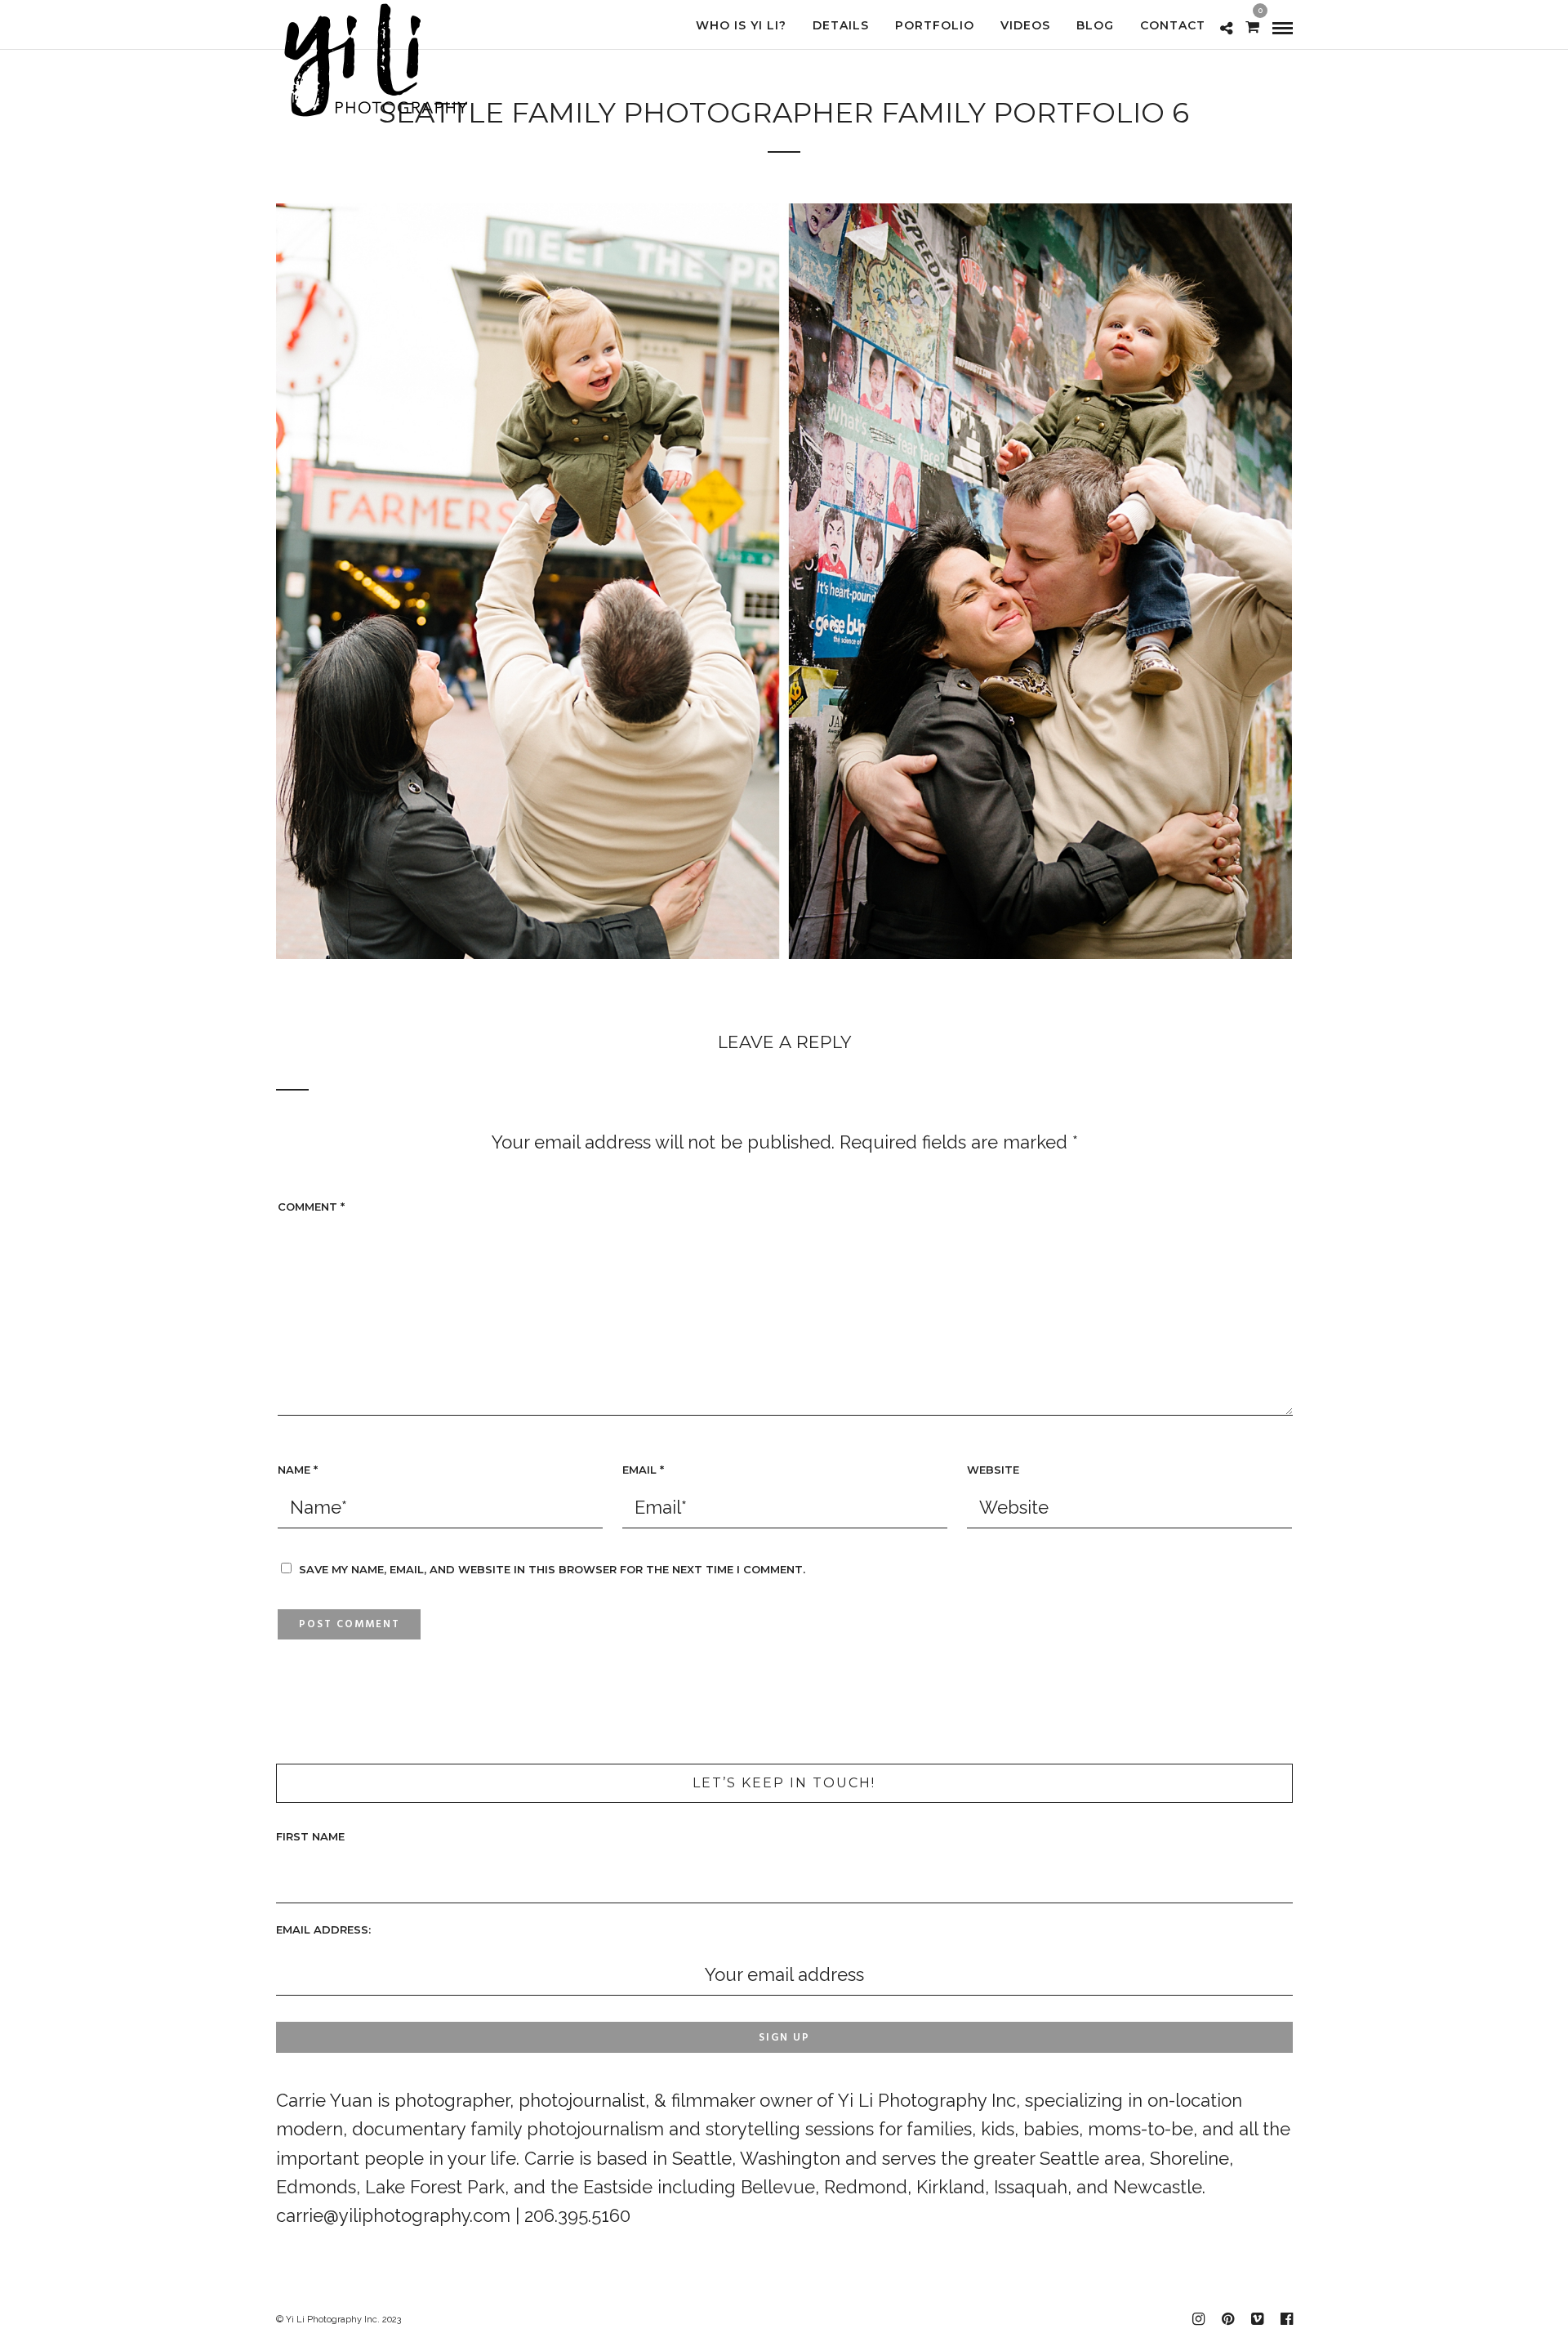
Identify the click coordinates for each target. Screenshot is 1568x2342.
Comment (311, 1207)
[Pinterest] (1227, 2319)
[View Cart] (1252, 25)
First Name (310, 1836)
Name (298, 1470)
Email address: (323, 1929)
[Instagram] (1198, 2319)
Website (993, 1470)
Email (643, 1470)
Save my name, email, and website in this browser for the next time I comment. (552, 1569)
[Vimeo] (1257, 2319)
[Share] (1226, 27)
